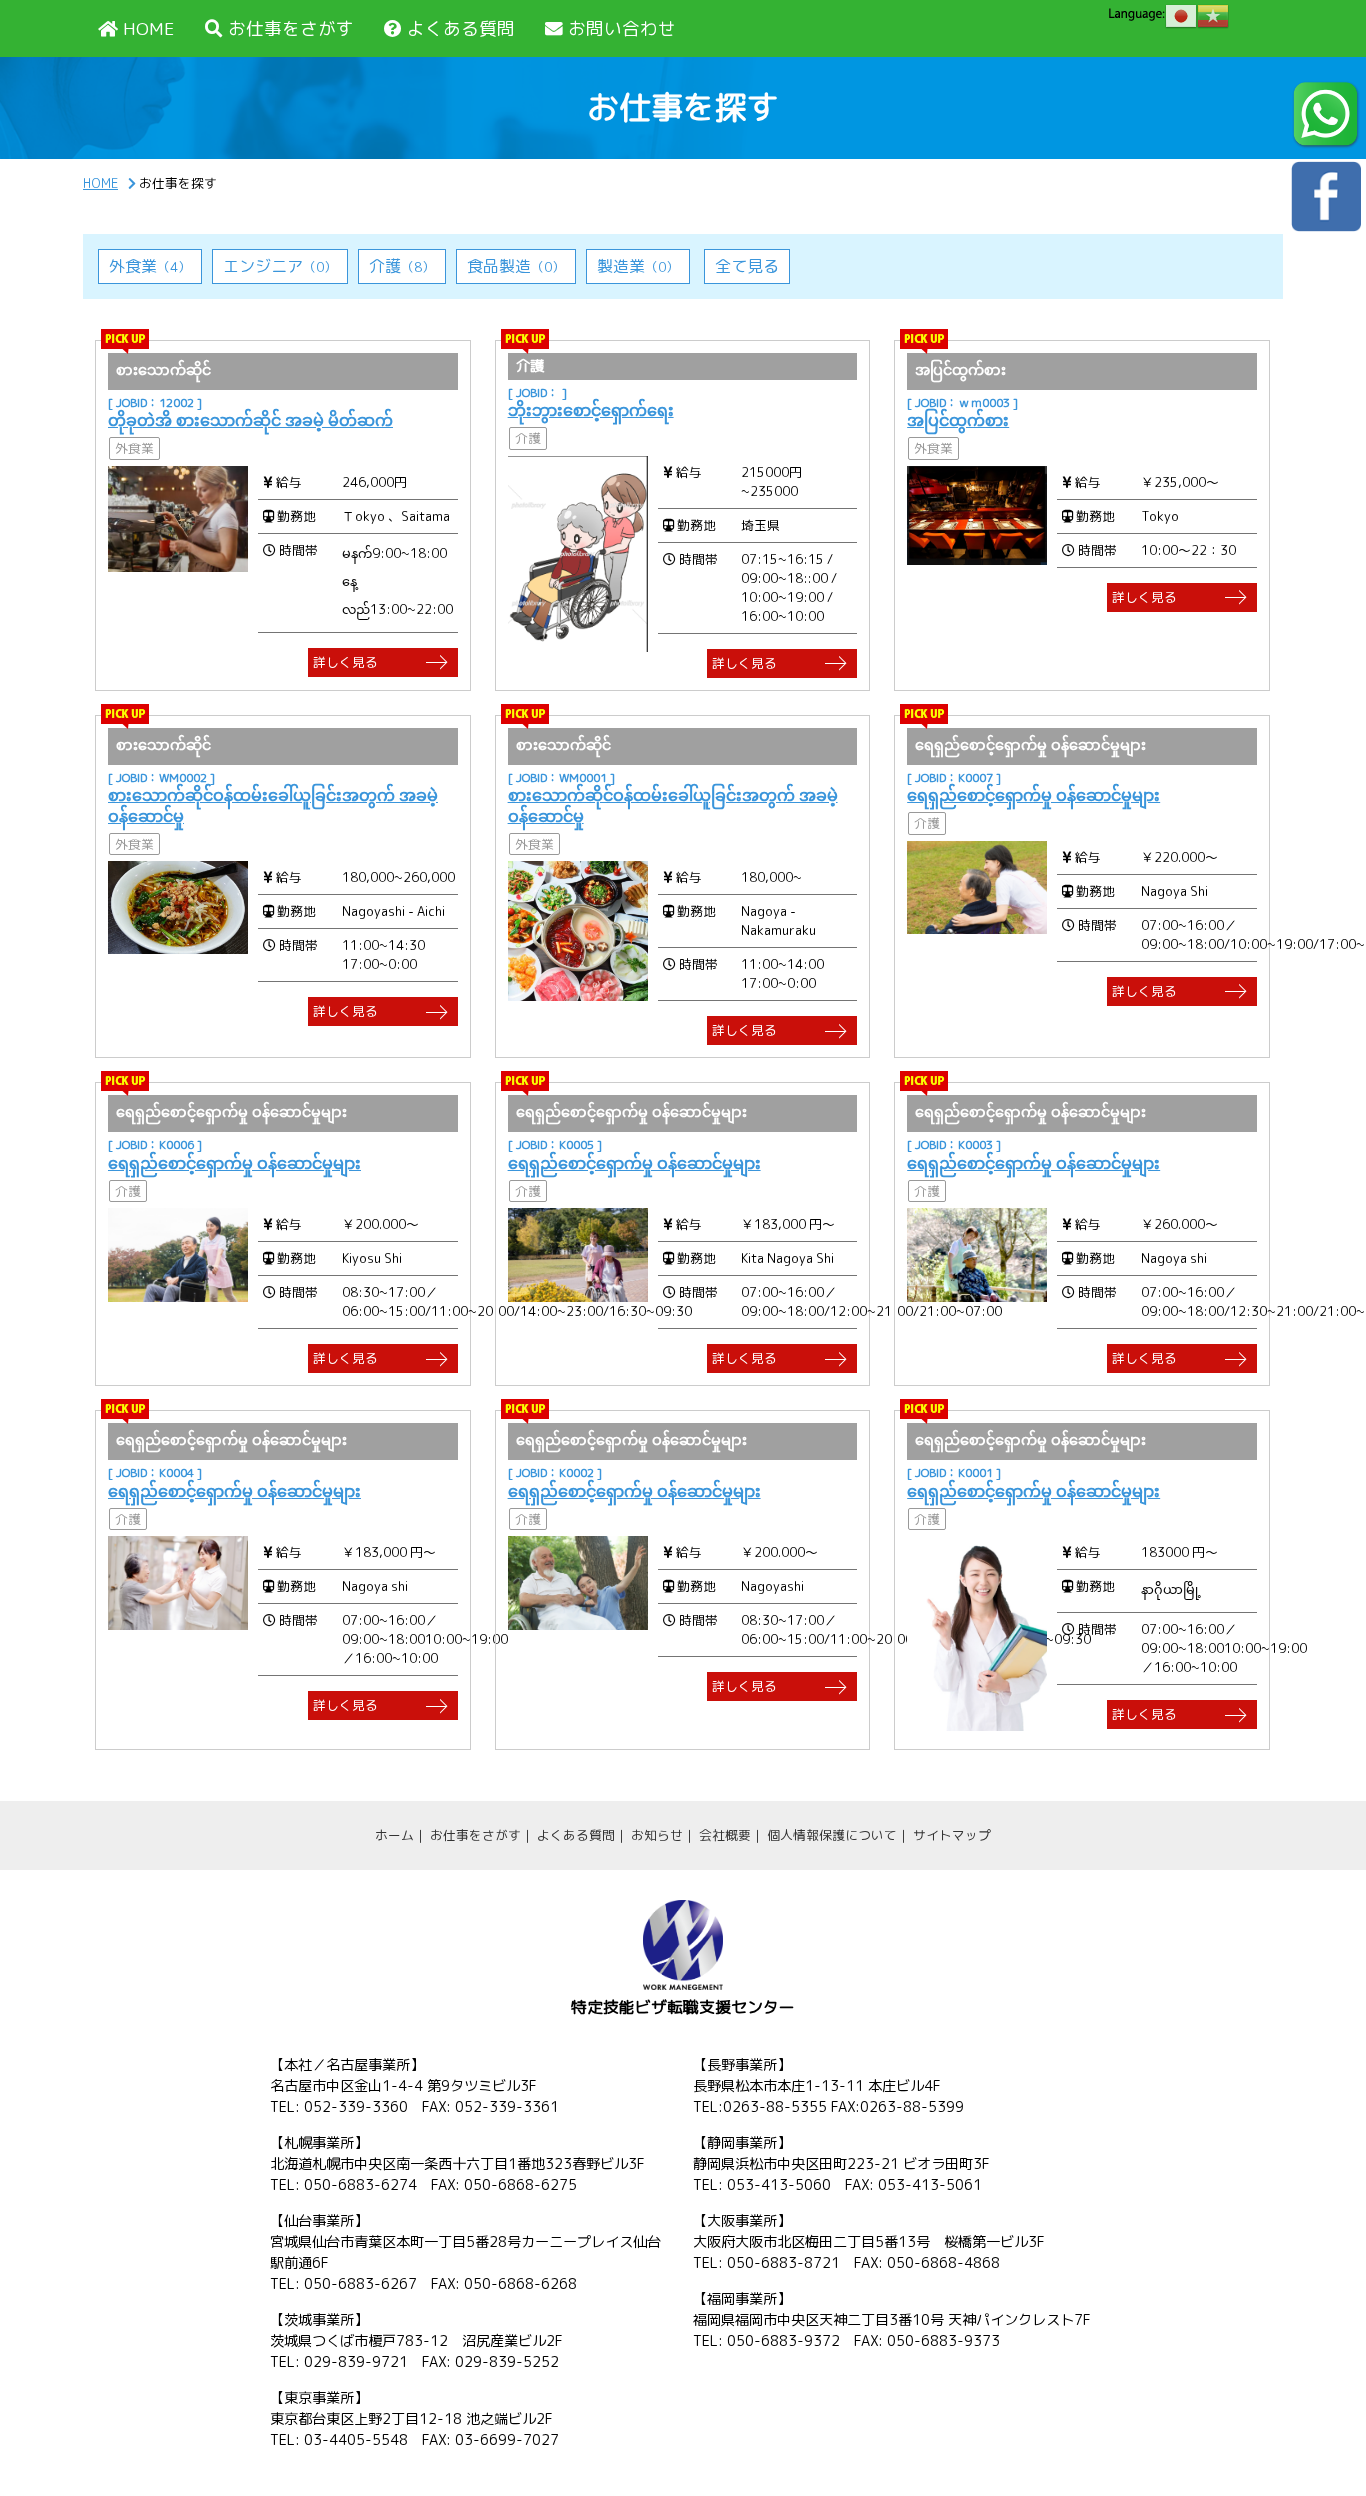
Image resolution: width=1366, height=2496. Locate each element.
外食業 (150, 266)
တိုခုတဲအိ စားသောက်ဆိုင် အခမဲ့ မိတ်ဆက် (250, 420)
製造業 (638, 266)
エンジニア (280, 266)
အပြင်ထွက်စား (958, 420)
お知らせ (657, 1835)
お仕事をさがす (291, 28)
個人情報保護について (832, 1835)
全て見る (747, 266)
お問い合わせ (622, 28)
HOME (149, 28)
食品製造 (516, 266)
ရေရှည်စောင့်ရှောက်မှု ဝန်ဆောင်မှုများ (1033, 795)
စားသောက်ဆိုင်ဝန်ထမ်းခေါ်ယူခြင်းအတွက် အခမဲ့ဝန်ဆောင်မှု (273, 805)
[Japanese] (1181, 16)
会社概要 (725, 1835)
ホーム (394, 1835)
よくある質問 (461, 28)
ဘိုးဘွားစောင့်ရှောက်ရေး (591, 410)
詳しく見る (345, 662)
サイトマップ (952, 1835)
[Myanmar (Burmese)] (1213, 16)
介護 (402, 266)
